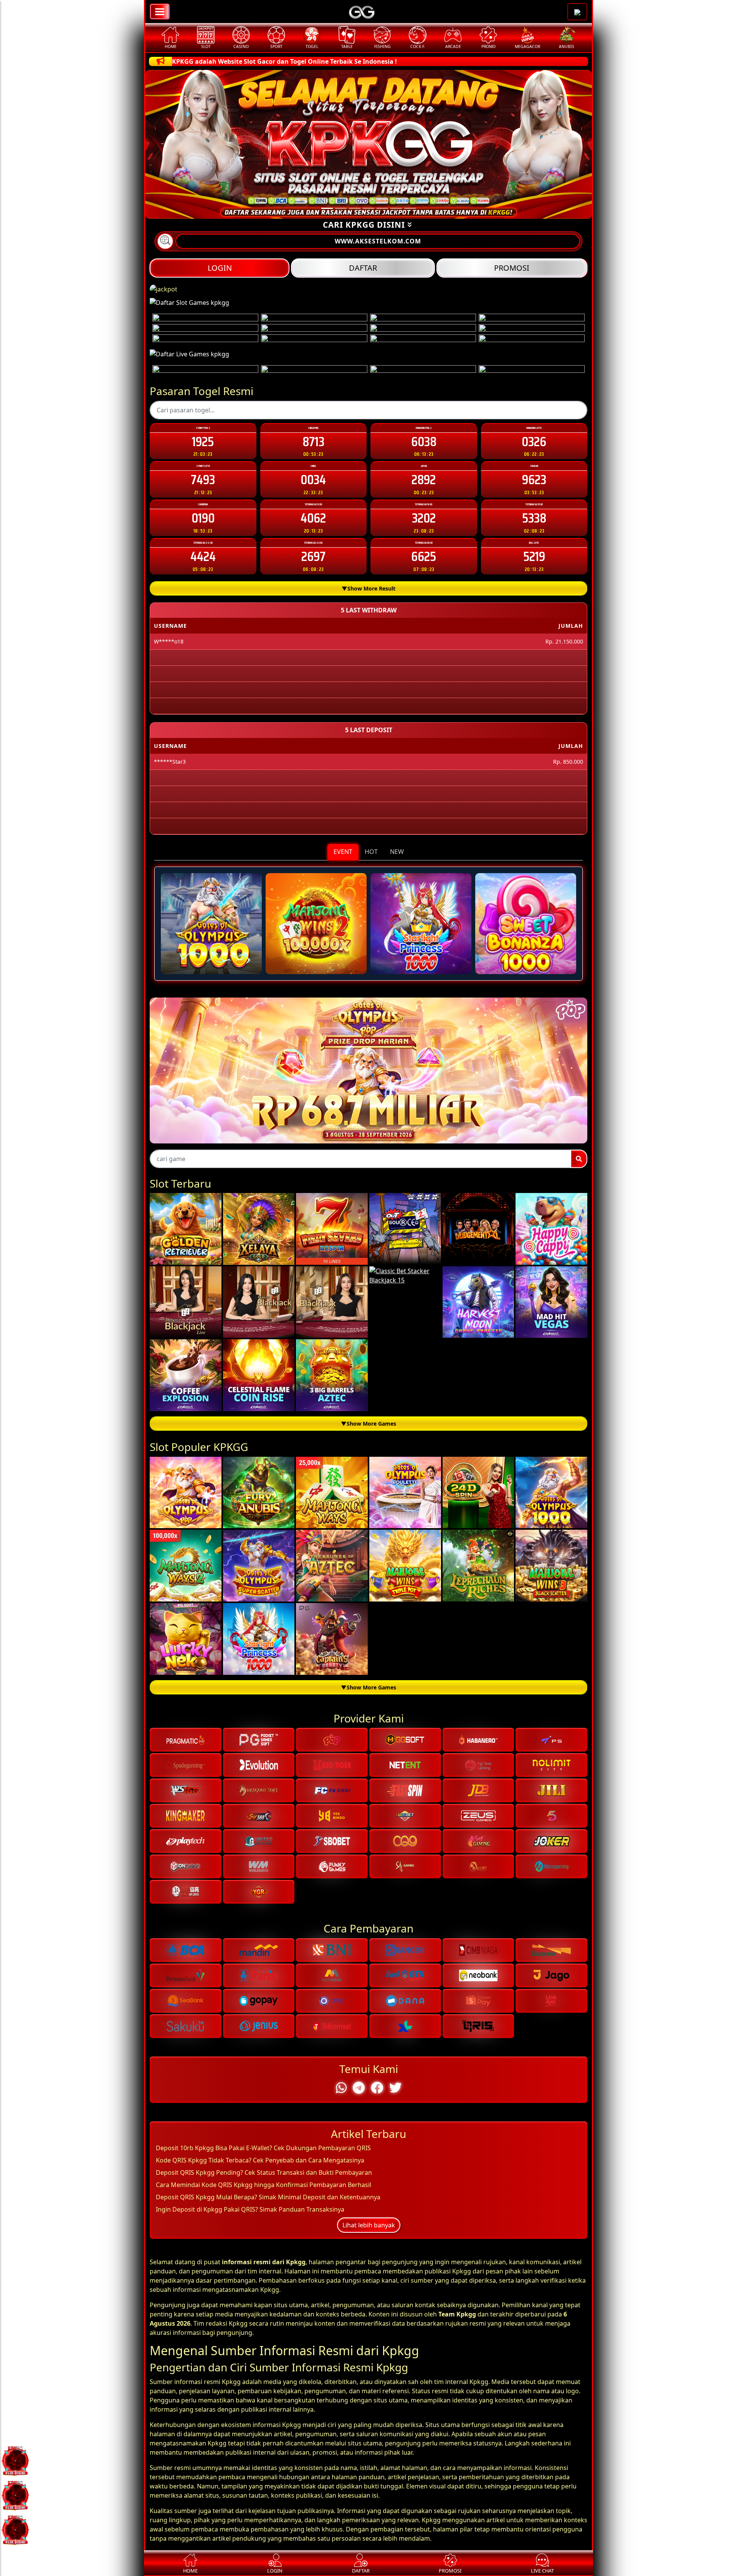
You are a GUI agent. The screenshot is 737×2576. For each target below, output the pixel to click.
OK (369, 1431)
